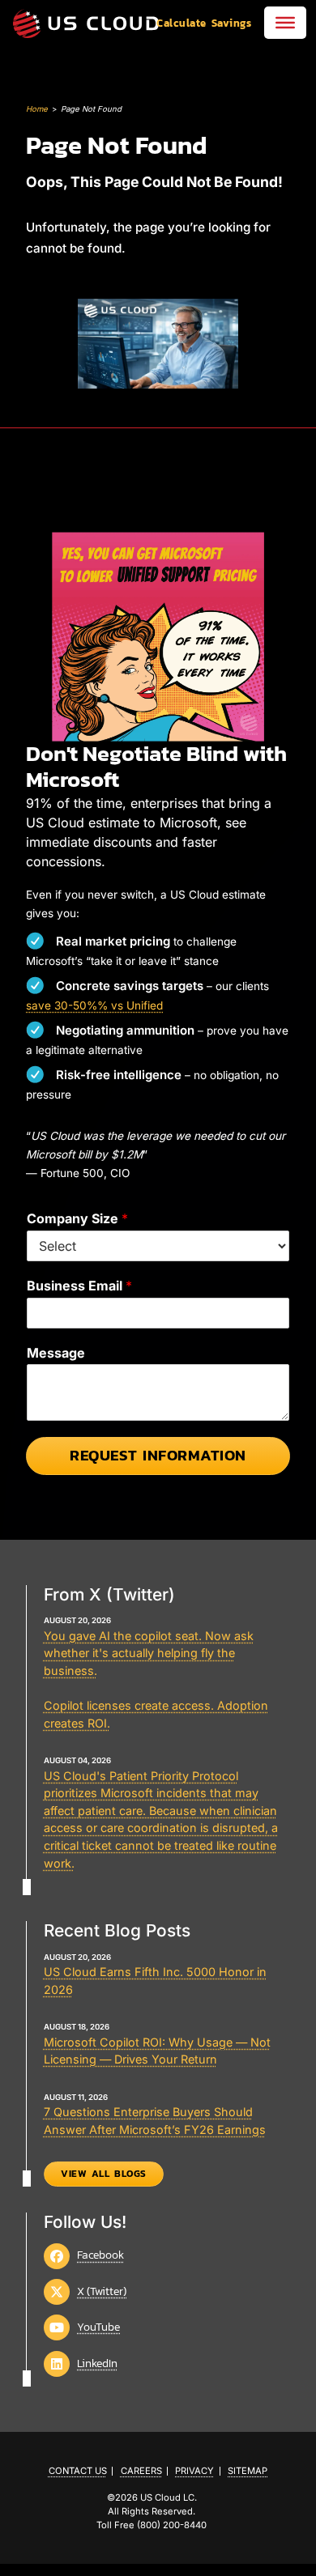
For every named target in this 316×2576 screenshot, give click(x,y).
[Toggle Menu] (285, 23)
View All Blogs (104, 2174)
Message (56, 1353)
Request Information (158, 1455)
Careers (141, 2471)
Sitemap (248, 2471)
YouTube (98, 2327)
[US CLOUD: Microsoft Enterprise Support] (86, 23)
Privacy (194, 2471)
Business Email (79, 1286)
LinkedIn (97, 2363)
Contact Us (78, 2471)
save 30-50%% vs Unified (94, 1005)
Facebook (100, 2255)
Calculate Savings (204, 23)
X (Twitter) (102, 2291)
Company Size (77, 1218)
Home (37, 109)
